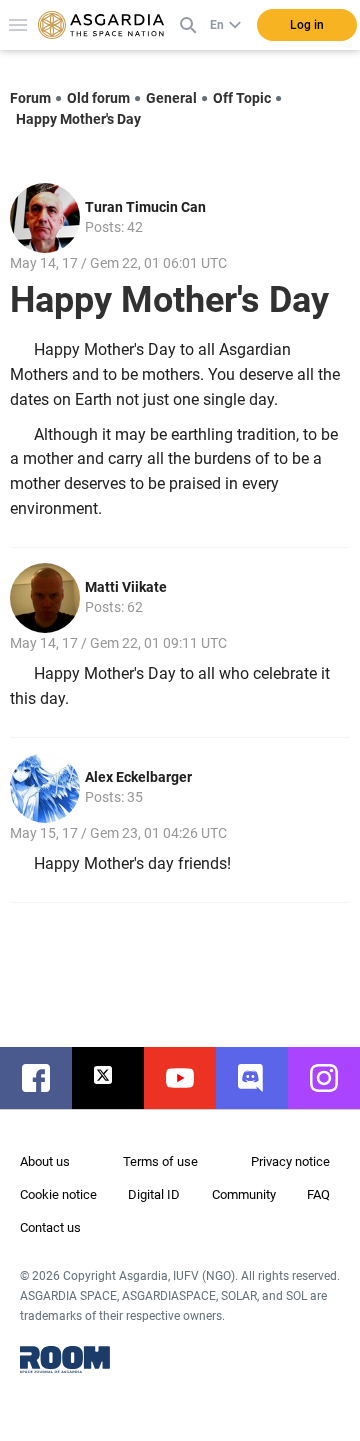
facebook (46, 1078)
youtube (190, 1078)
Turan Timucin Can (145, 207)
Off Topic (242, 98)
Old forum (98, 98)
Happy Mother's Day (78, 119)
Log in (307, 25)
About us (45, 1161)
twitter (118, 1078)
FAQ (318, 1194)
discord (262, 1078)
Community (244, 1194)
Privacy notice (290, 1161)
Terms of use (160, 1161)
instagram (334, 1078)
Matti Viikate (126, 587)
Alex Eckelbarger (138, 777)
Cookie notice (58, 1194)
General (171, 98)
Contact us (50, 1227)
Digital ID (154, 1194)
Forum (30, 98)
